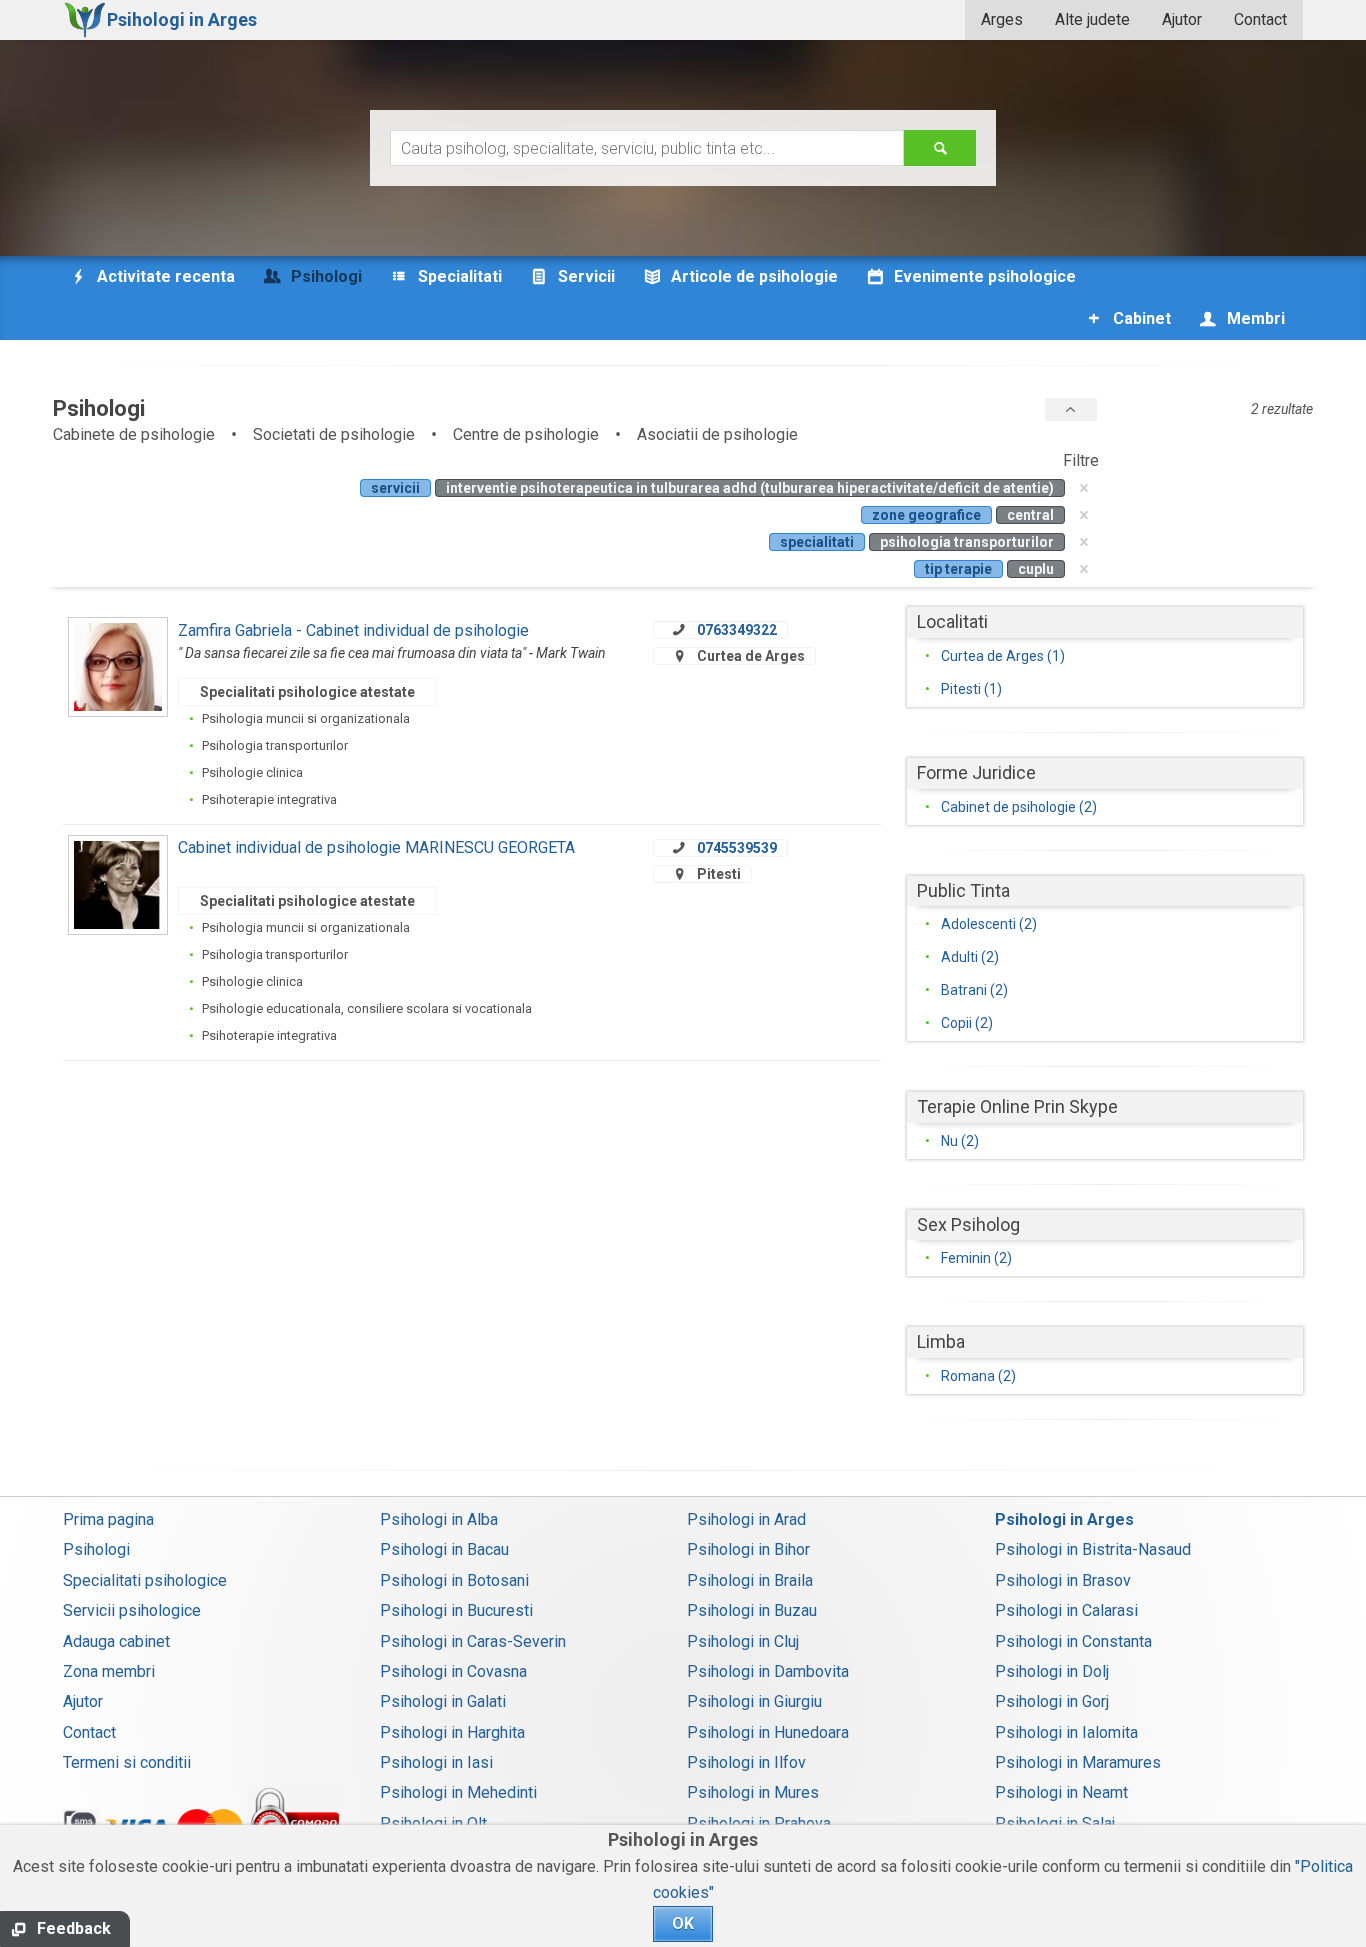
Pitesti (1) (971, 689)
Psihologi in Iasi (436, 1762)
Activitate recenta (164, 276)
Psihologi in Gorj (1052, 1701)
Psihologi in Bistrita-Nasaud (1093, 1549)
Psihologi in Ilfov (746, 1762)
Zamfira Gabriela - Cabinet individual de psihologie (353, 630)
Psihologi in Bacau (444, 1549)
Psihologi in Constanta (1073, 1641)
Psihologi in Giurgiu (754, 1701)
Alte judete (1092, 19)
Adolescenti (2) (989, 924)
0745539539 (737, 848)
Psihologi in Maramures (1078, 1762)
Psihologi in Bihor (748, 1549)
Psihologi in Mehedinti (458, 1792)
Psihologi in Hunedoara (768, 1732)
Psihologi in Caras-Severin (473, 1641)
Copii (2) (967, 1023)
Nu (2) (960, 1141)
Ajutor (1182, 19)
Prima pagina (108, 1519)
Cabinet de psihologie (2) (1019, 807)
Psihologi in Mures (753, 1792)
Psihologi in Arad (746, 1519)
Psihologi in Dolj (1052, 1671)
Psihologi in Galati (443, 1701)
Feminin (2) (976, 1258)
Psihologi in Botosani (454, 1580)
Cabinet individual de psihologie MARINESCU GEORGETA (376, 847)
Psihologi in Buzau (752, 1610)
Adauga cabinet (116, 1641)
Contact (1260, 19)
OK (683, 1923)
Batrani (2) (974, 990)
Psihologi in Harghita (452, 1732)
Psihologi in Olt (433, 1823)
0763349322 (737, 630)
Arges (1002, 19)
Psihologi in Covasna (453, 1671)
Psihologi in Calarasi (1066, 1610)
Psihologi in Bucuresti (456, 1610)
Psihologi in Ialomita (1066, 1732)
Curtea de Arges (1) (1003, 656)
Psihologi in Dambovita (768, 1671)
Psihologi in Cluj (743, 1641)
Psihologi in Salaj (1055, 1823)
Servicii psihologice (132, 1610)
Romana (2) (978, 1376)
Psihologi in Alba (439, 1519)
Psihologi (96, 1549)
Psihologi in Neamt (1061, 1792)
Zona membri (109, 1671)
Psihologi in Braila (750, 1580)
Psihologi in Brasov (1063, 1580)
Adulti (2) (970, 957)
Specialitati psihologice (145, 1580)
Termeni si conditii (127, 1762)
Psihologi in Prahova (759, 1823)
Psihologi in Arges (1064, 1519)
